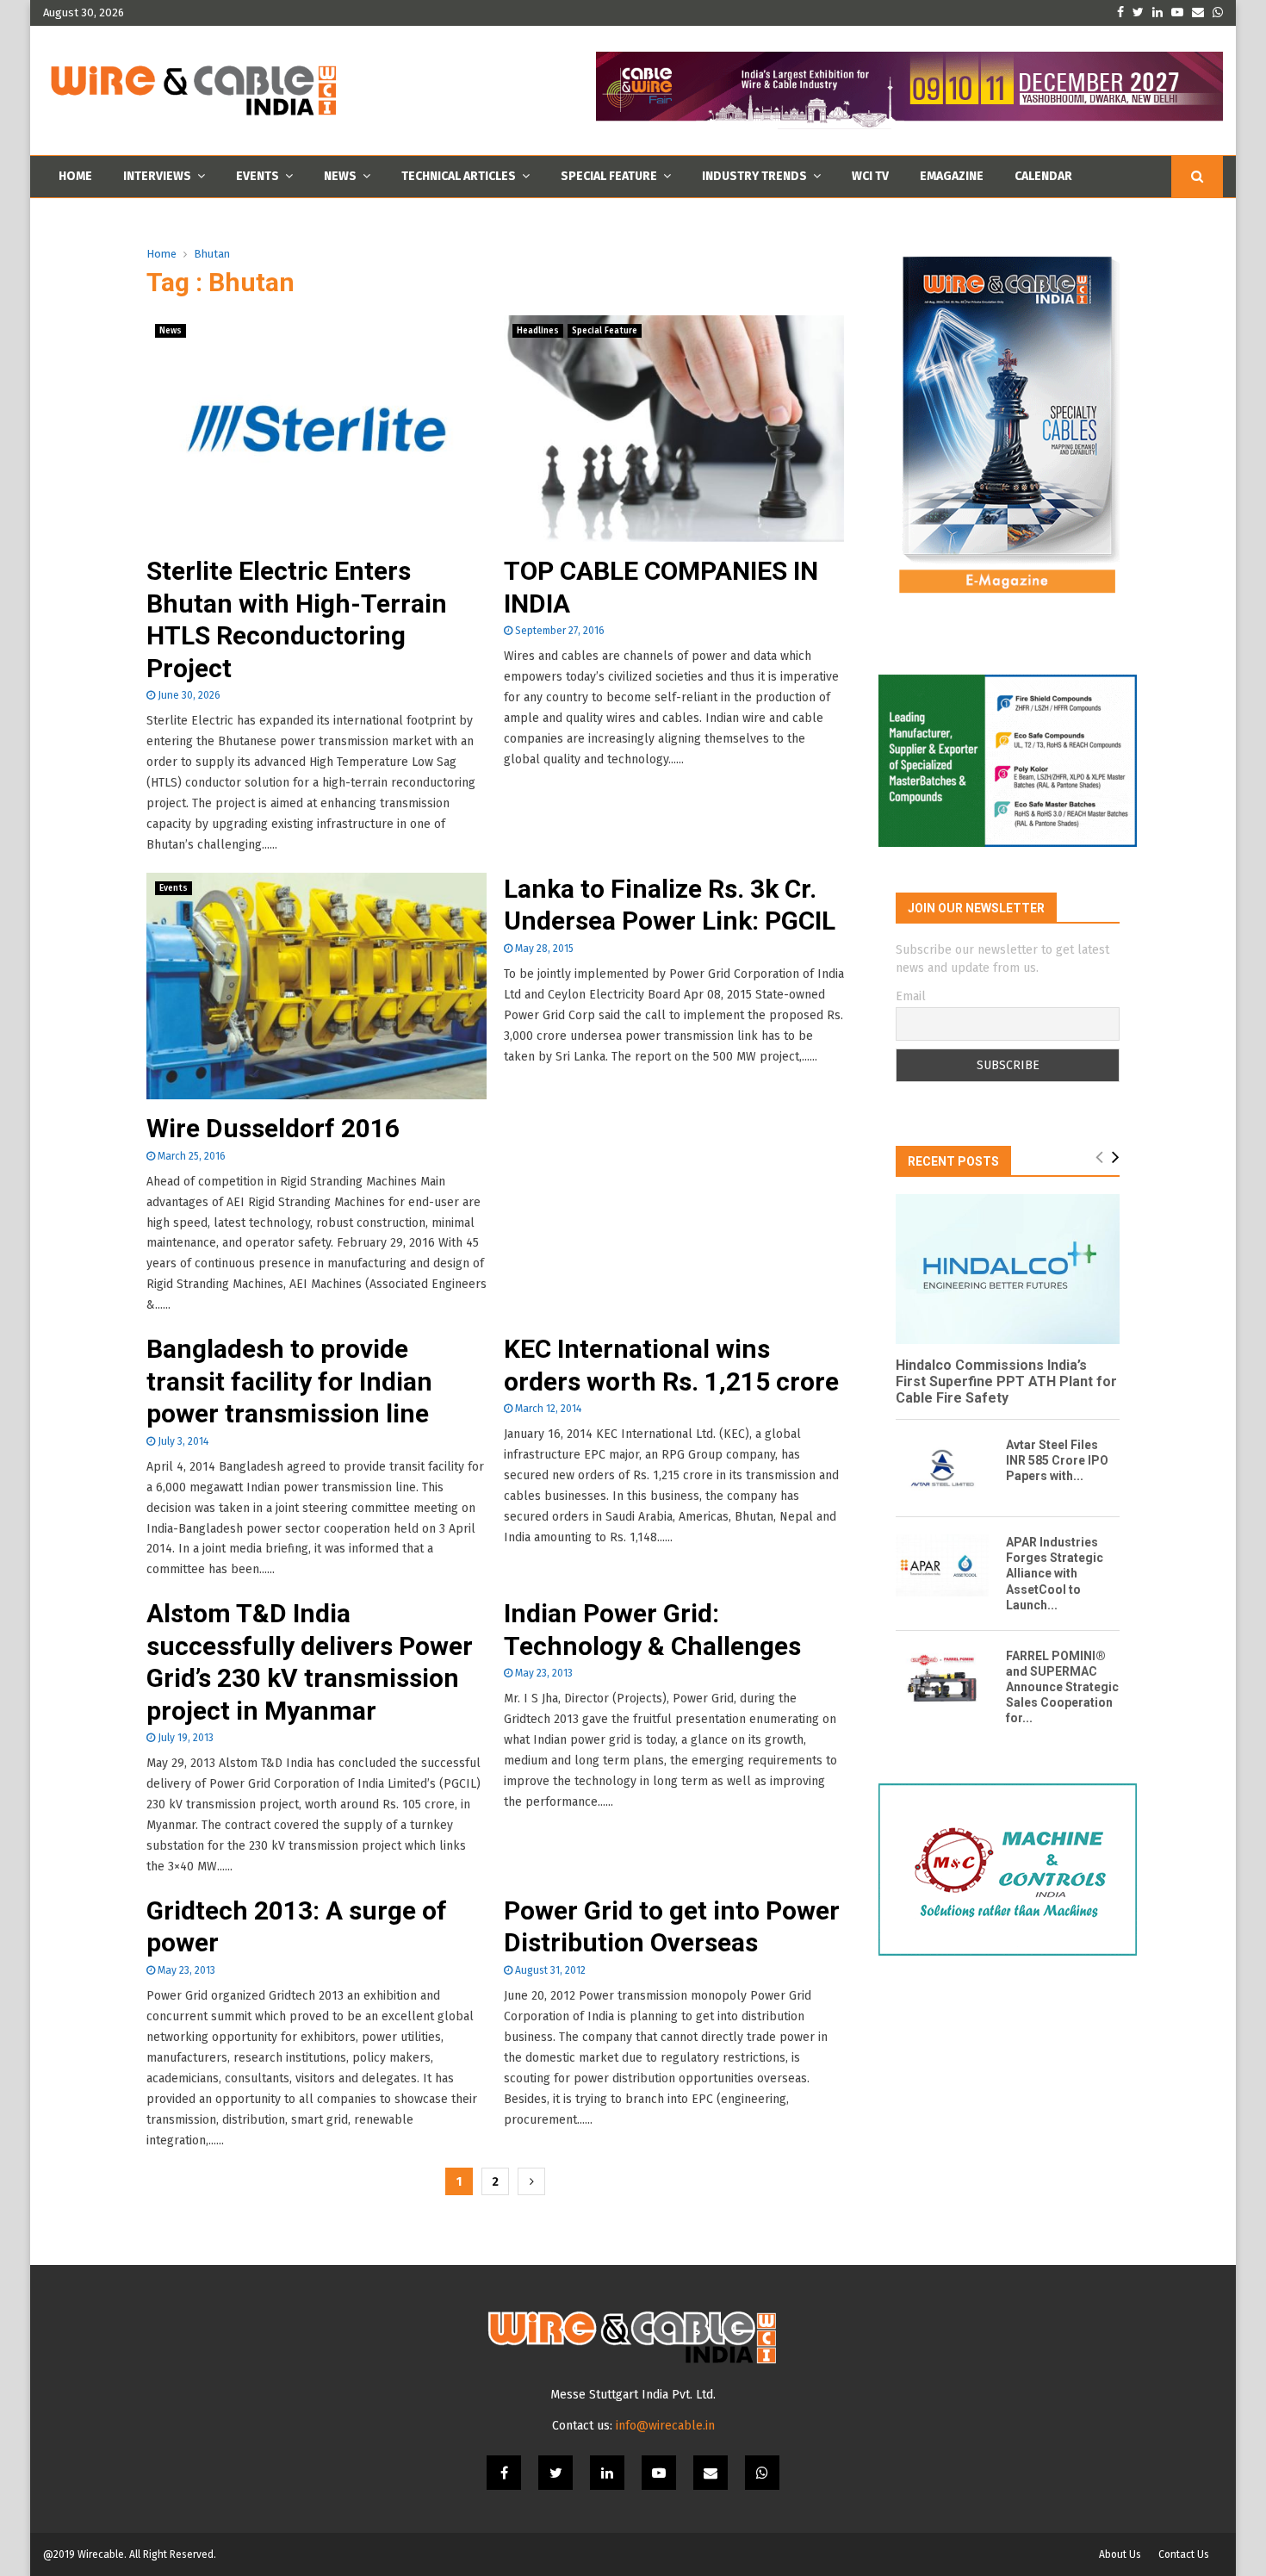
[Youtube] (659, 2473)
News (340, 176)
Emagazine (952, 176)
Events (258, 176)
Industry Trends (754, 176)
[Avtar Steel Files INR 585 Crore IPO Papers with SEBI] (942, 1468)
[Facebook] (504, 2473)
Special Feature (609, 176)
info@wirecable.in (665, 2426)
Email (911, 996)
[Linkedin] (607, 2473)
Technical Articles (459, 176)
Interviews (157, 176)
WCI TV (870, 176)
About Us (1120, 2554)
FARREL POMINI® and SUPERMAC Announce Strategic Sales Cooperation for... (1062, 1687)
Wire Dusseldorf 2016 (273, 1128)
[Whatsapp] (762, 2473)
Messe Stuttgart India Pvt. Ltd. (633, 2395)
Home (75, 176)
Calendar (1043, 176)
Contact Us (1184, 2554)
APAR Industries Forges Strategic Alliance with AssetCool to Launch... (1055, 1573)
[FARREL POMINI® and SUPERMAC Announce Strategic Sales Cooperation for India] (942, 1679)
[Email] (711, 2473)
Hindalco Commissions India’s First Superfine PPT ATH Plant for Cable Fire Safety (1006, 1381)
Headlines (538, 331)
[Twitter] (555, 2473)
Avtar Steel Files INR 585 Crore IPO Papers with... (1057, 1460)
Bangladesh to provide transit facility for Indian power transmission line (289, 1381)
